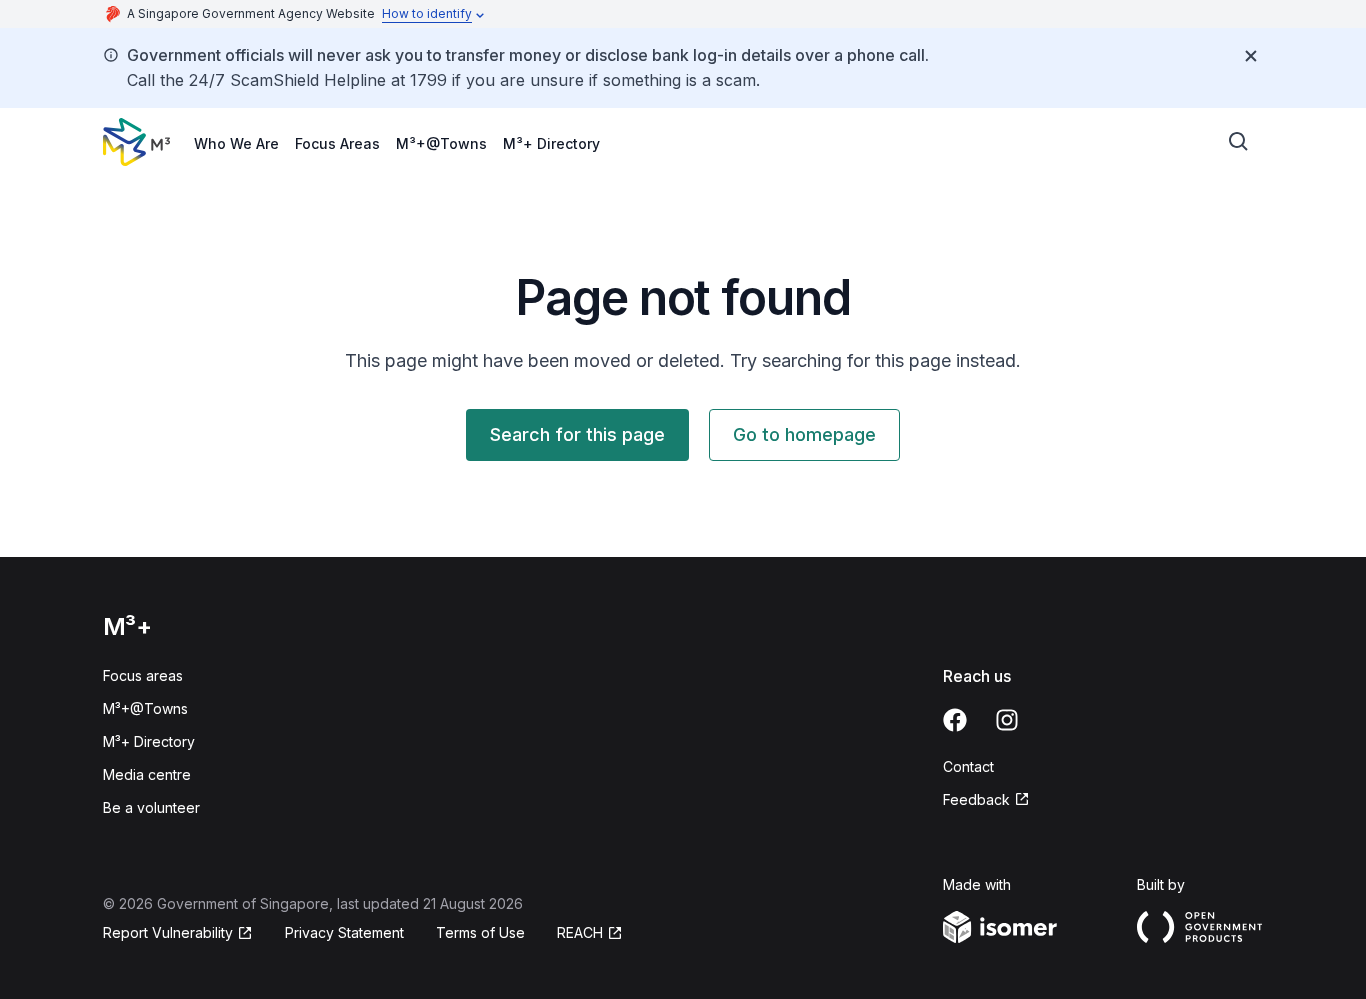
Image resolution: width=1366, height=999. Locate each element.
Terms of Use (480, 932)
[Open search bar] (1239, 142)
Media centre (147, 774)
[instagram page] (1007, 720)
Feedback (976, 799)
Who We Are (236, 143)
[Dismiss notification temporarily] (1251, 56)
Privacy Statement (344, 932)
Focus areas (143, 675)
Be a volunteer (151, 807)
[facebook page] (955, 720)
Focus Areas (337, 143)
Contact (968, 766)
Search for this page (577, 434)
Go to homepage (804, 434)
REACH (580, 932)
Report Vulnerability (168, 932)
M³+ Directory (551, 143)
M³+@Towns (441, 143)
